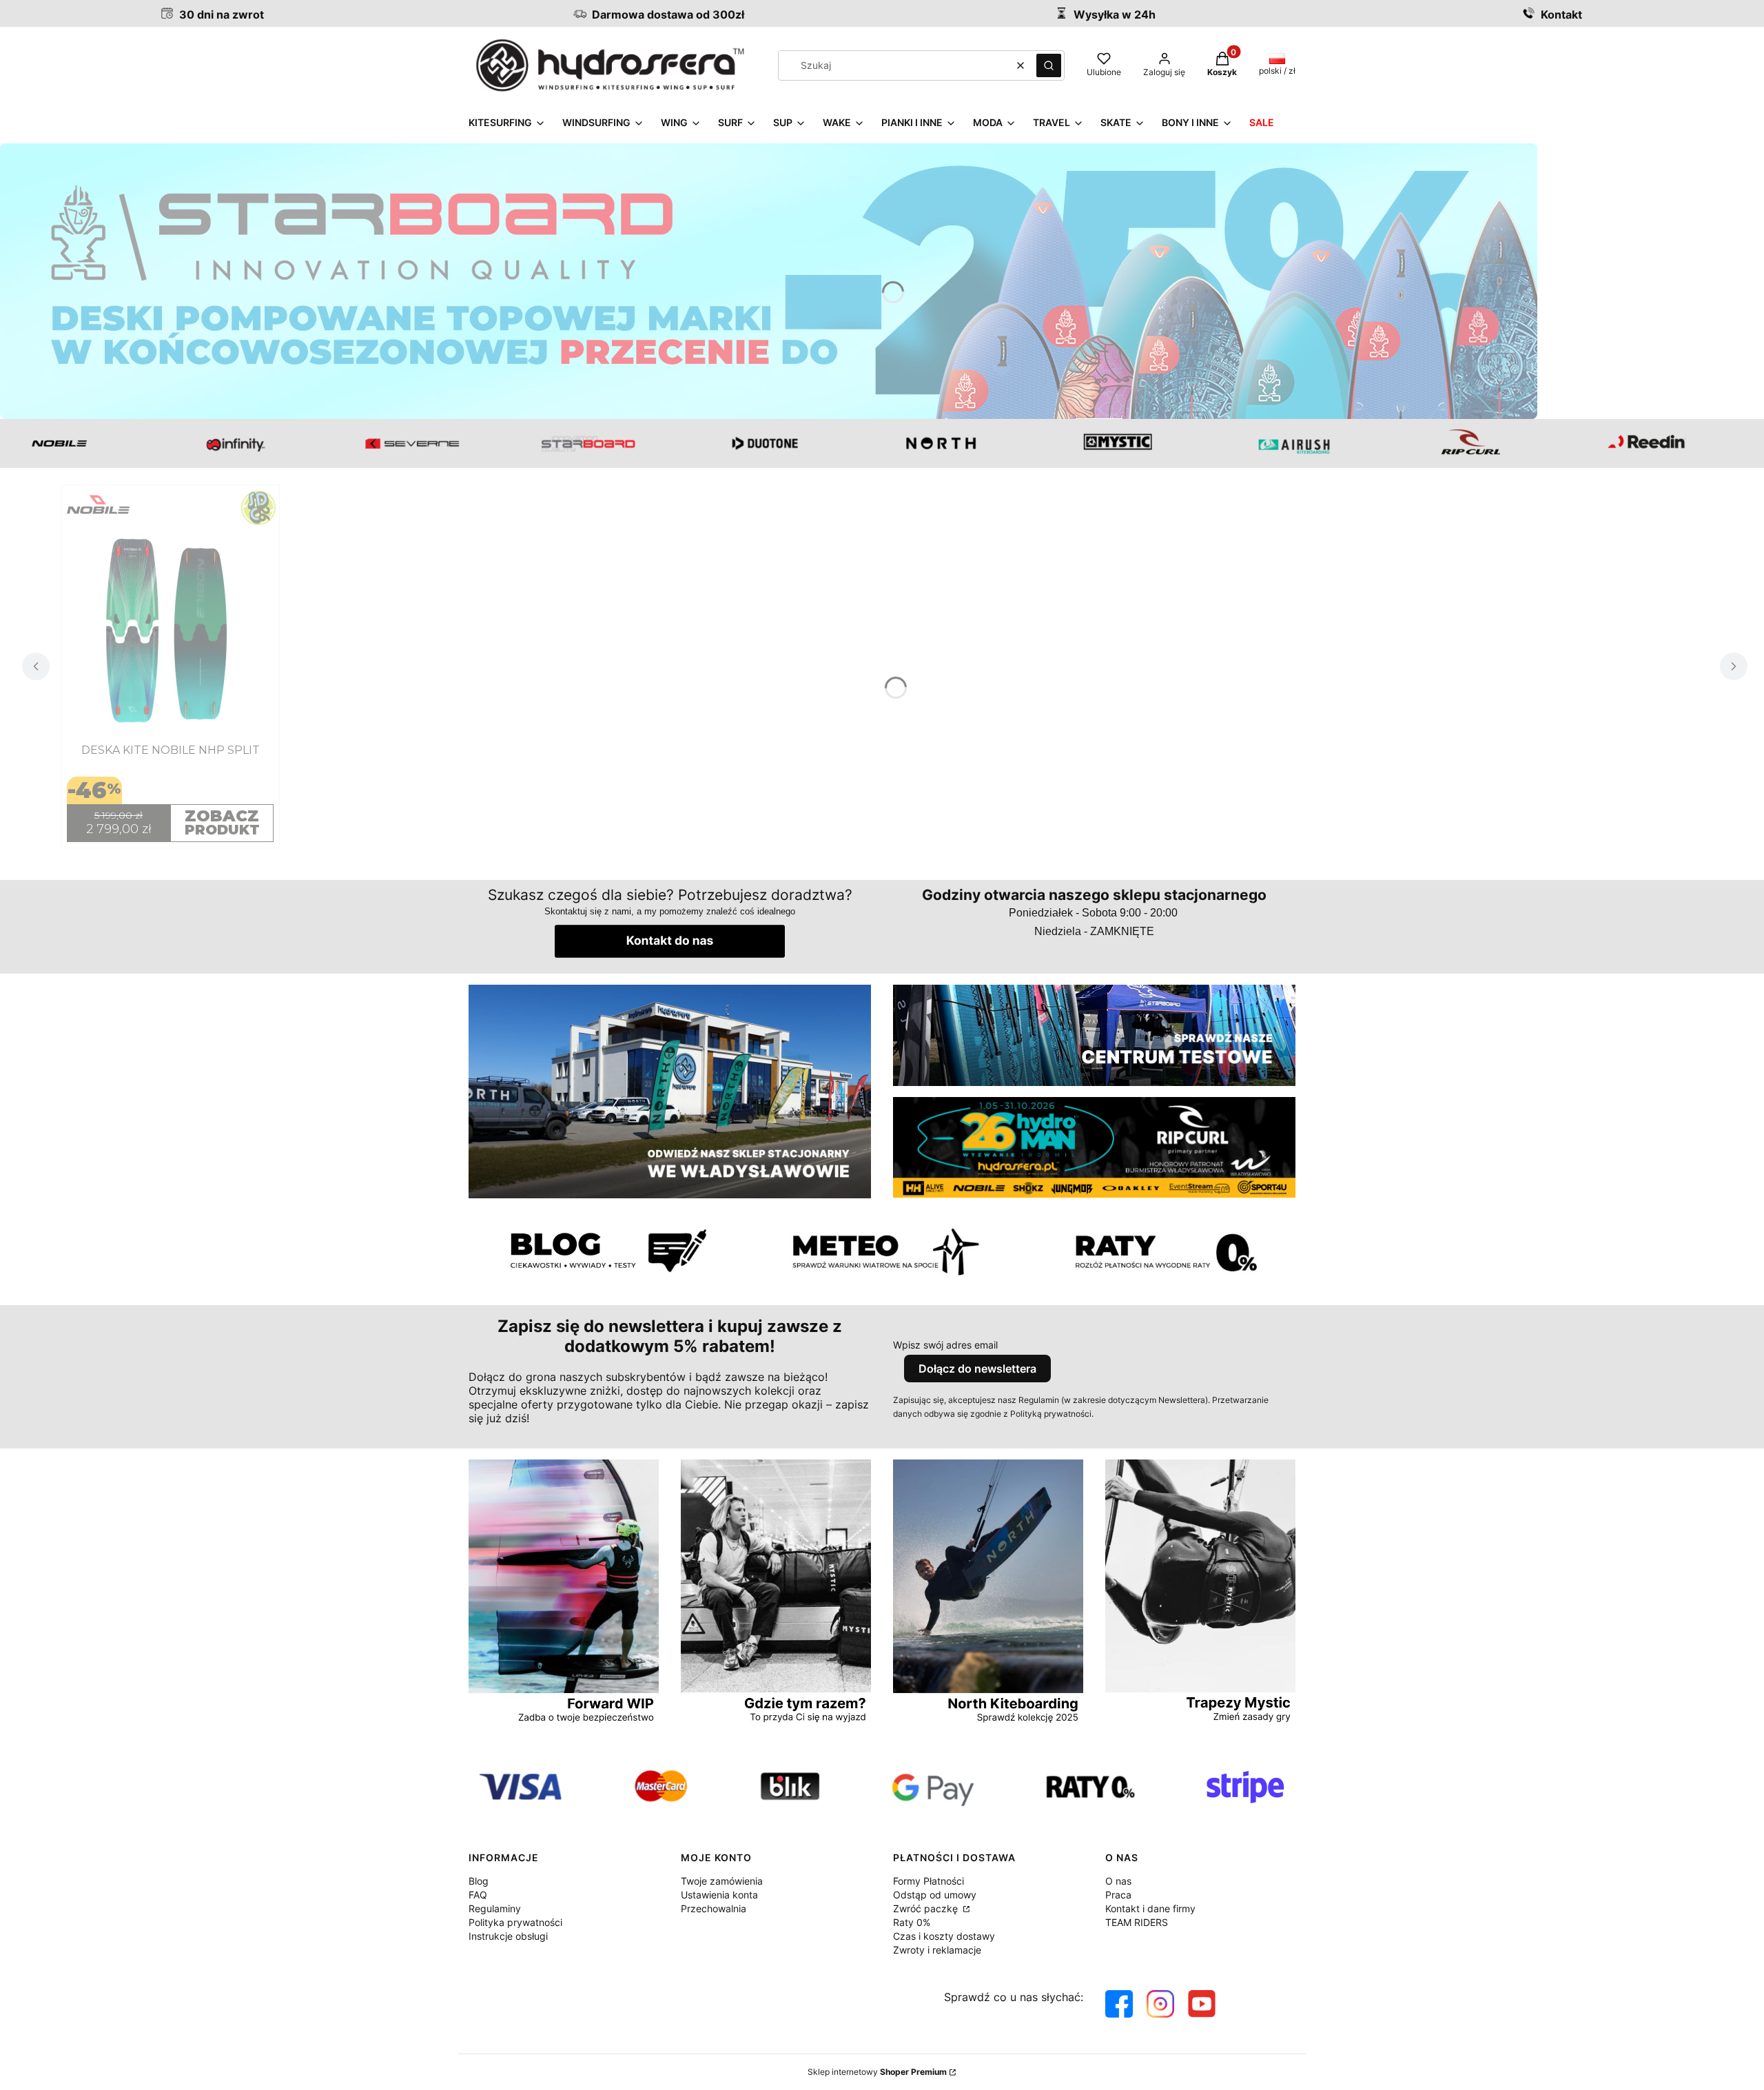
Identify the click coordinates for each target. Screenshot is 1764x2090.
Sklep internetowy (877, 2072)
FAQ (478, 1895)
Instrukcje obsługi (508, 1936)
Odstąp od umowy (935, 1895)
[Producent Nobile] (170, 509)
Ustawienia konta (719, 1895)
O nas (1118, 1881)
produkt (222, 822)
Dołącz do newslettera (977, 1369)
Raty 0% (912, 1922)
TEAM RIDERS (1137, 1922)
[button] (1049, 65)
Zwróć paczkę (927, 1908)
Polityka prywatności (515, 1922)
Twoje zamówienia (722, 1881)
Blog (479, 1881)
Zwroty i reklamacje (937, 1950)
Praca (1118, 1895)
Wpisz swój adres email (945, 1345)
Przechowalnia (714, 1908)
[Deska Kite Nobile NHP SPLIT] (170, 630)
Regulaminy (495, 1908)
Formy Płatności (929, 1881)
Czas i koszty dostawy (944, 1936)
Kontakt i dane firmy (1150, 1908)
